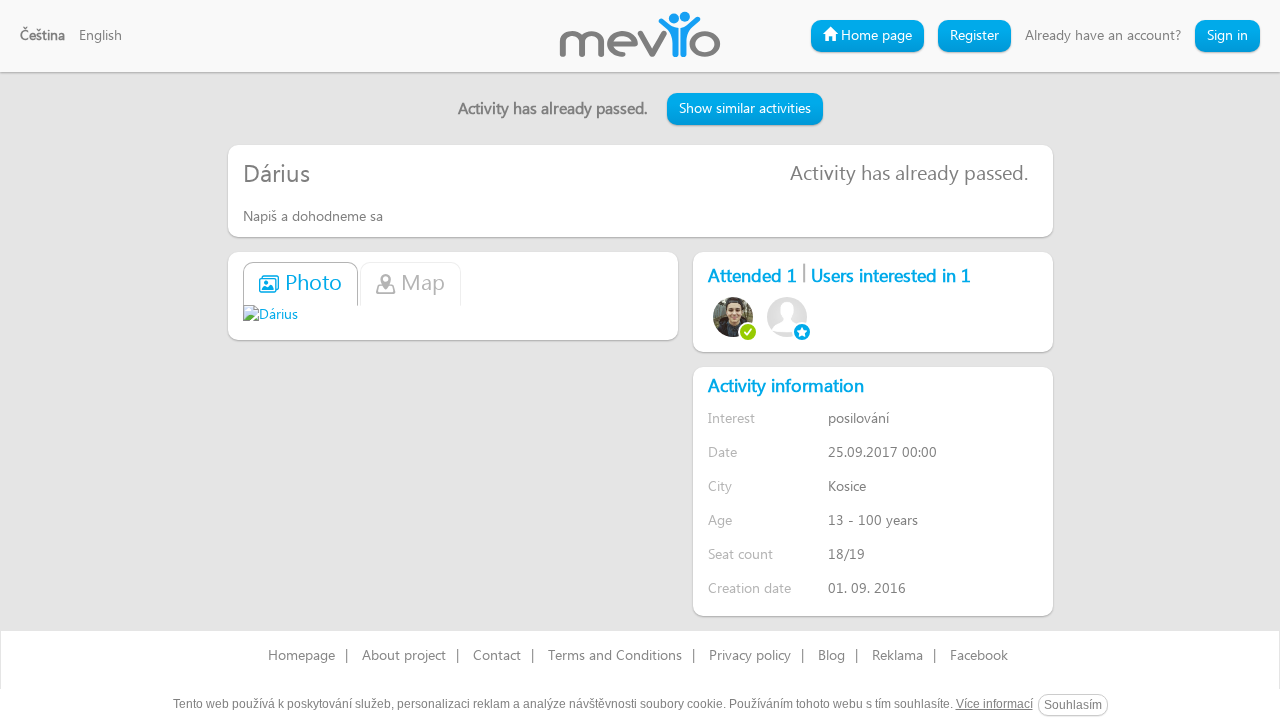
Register (974, 36)
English (100, 36)
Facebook (979, 656)
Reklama (897, 656)
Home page (874, 36)
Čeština (42, 36)
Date (722, 452)
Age (720, 520)
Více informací (994, 704)
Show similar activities (745, 109)
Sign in (1227, 36)
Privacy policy (750, 656)
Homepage (301, 656)
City (720, 486)
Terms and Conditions (615, 656)
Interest (731, 418)
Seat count (740, 554)
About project (404, 656)
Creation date (749, 588)
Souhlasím (1073, 705)
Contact (497, 656)
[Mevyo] (640, 36)
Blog (831, 656)
